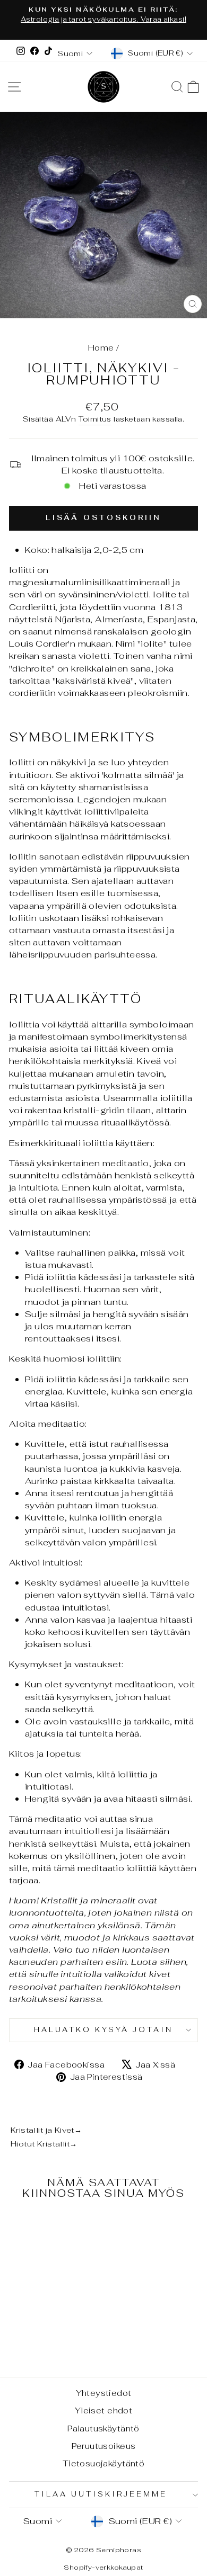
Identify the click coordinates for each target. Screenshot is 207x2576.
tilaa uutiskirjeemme (101, 2494)
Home (101, 348)
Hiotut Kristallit (44, 2144)
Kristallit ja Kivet (46, 2130)
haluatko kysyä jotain (103, 2030)
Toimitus (95, 419)
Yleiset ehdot (103, 2410)
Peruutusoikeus (104, 2446)
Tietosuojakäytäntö (103, 2463)
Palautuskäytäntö (103, 2429)
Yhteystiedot (104, 2393)
